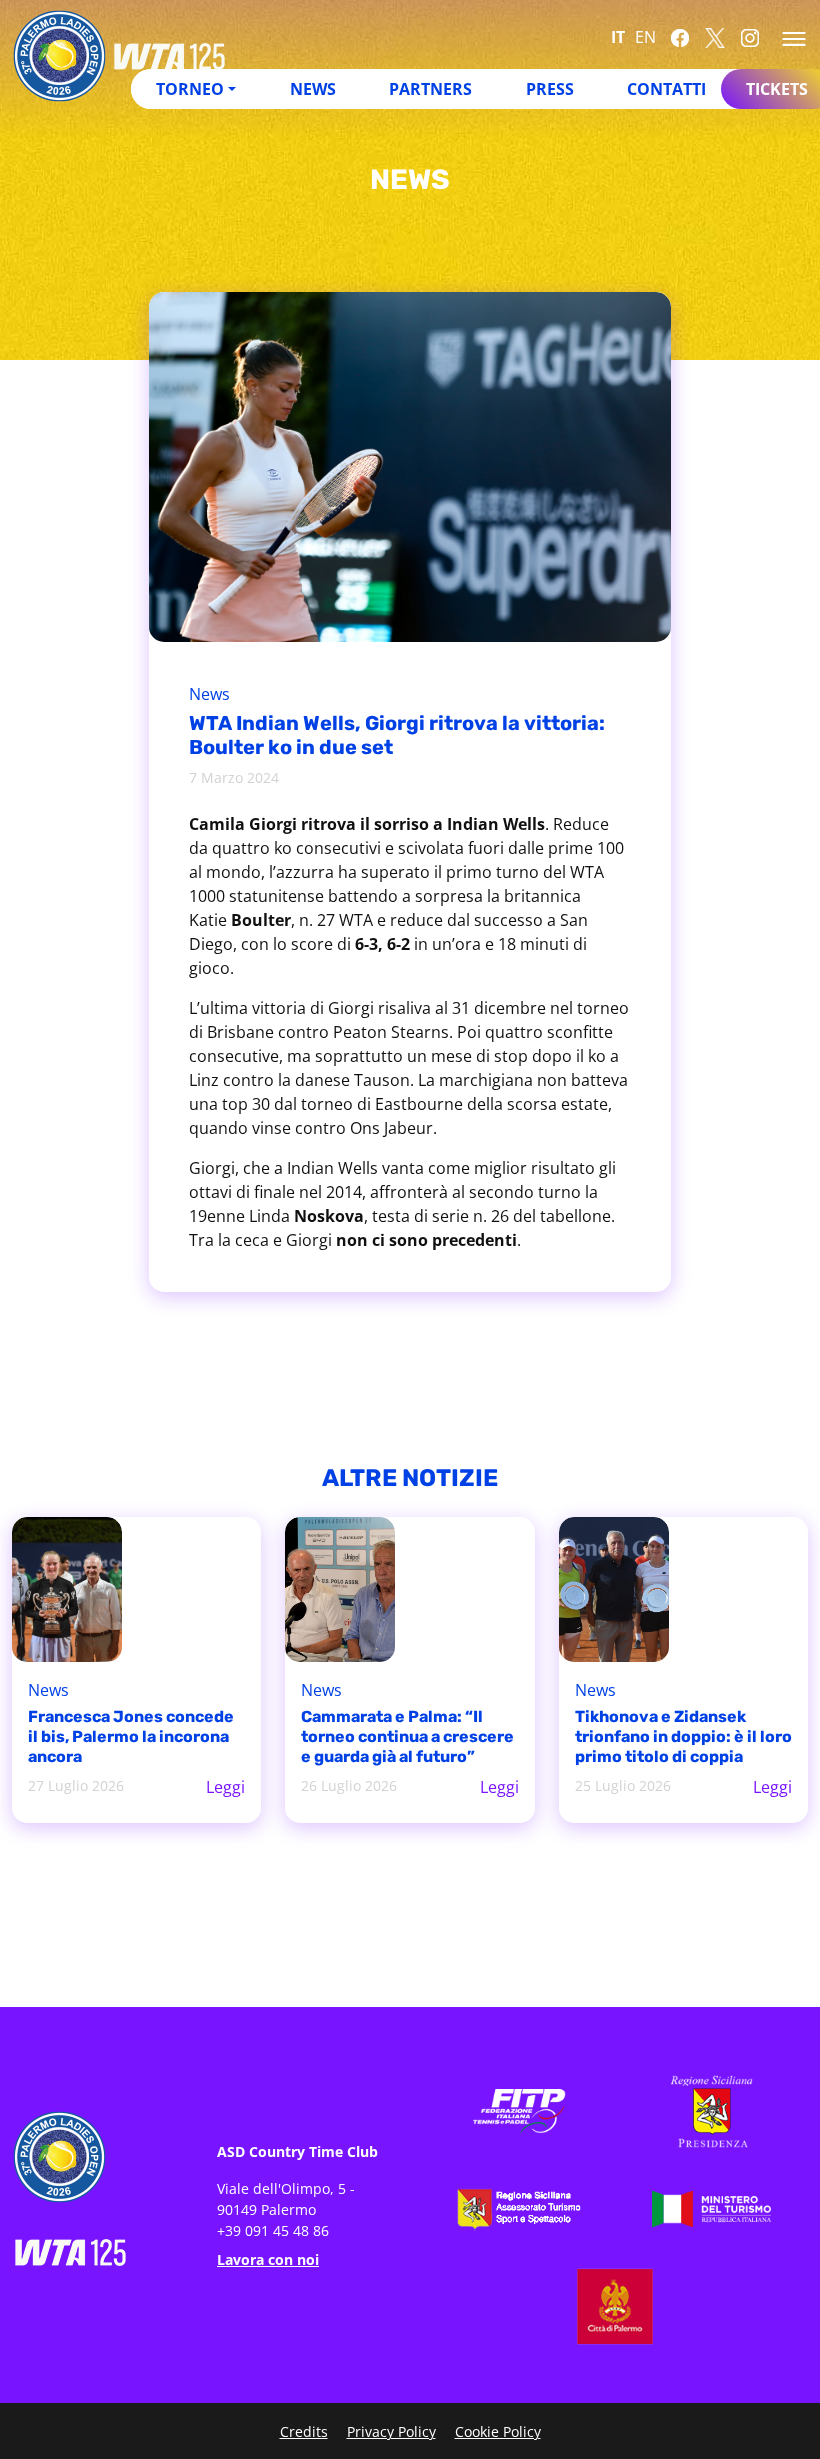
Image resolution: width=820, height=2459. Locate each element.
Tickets (777, 89)
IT (618, 37)
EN (645, 37)
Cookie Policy (498, 2431)
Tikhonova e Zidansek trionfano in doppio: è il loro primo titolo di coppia (683, 1736)
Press (550, 89)
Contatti (666, 89)
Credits (304, 2431)
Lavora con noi (268, 2259)
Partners (430, 89)
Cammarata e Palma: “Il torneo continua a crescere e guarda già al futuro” (407, 1736)
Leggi (225, 1787)
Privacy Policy (391, 2431)
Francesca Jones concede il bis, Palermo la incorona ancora (131, 1736)
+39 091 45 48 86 (273, 2230)
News (313, 89)
